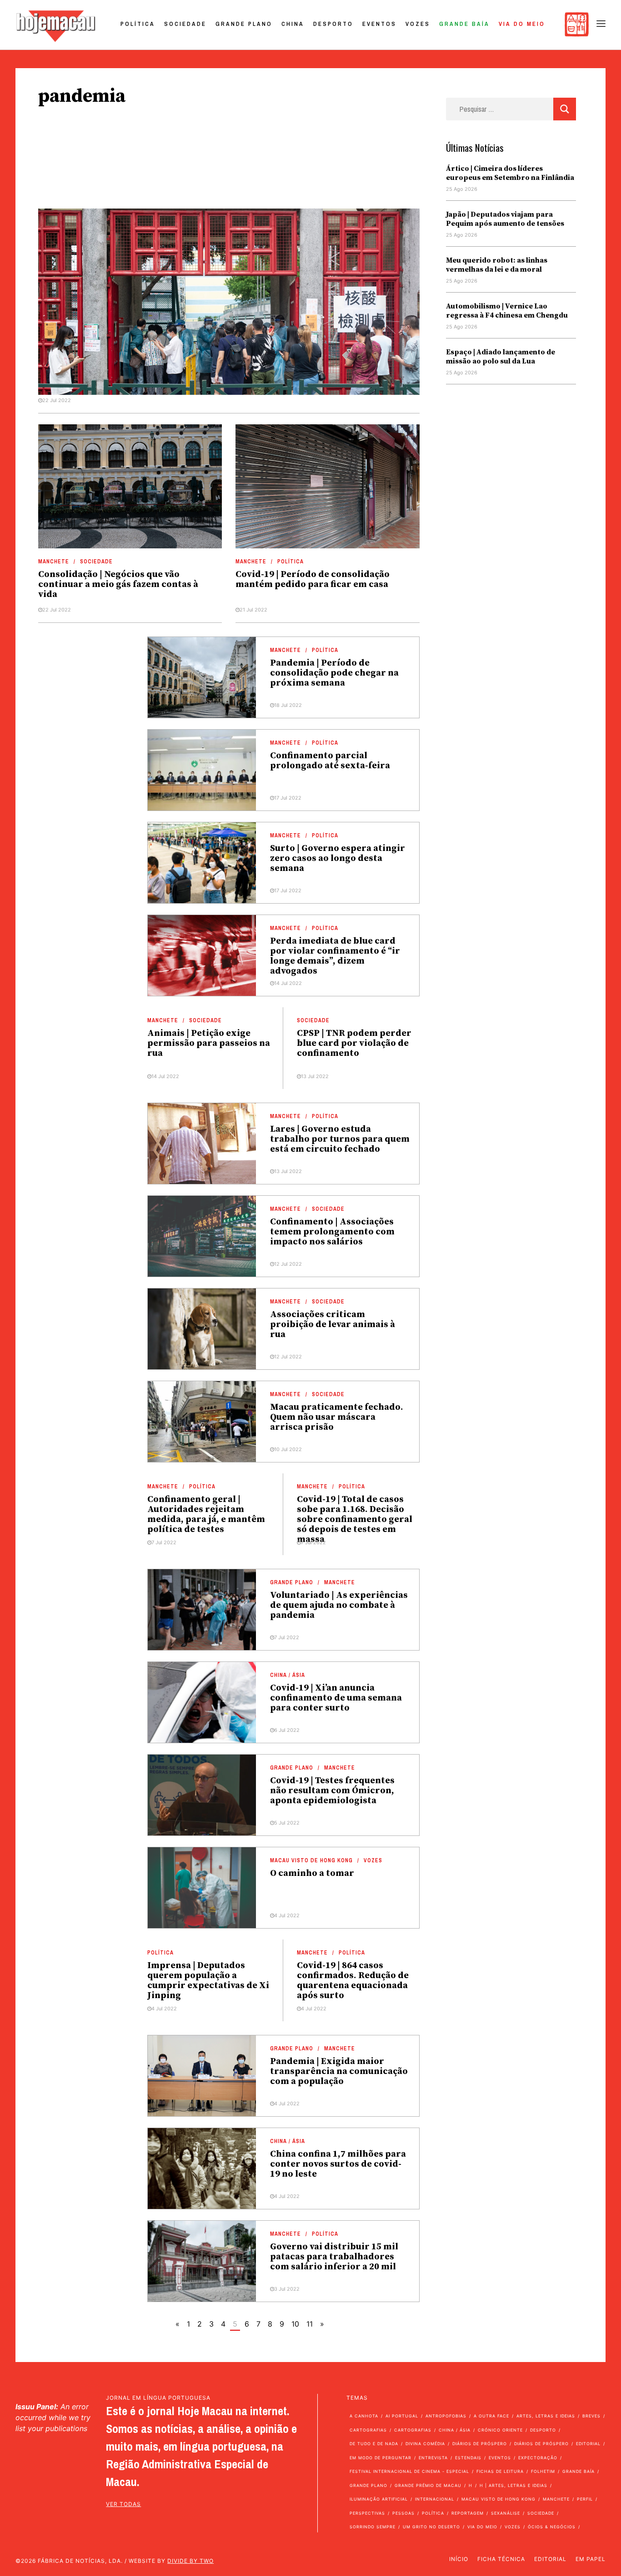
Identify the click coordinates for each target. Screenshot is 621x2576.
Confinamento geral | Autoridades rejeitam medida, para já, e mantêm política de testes (206, 1514)
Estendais (468, 2458)
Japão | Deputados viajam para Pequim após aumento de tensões (505, 219)
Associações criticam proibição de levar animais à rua (333, 1325)
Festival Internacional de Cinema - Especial (409, 2471)
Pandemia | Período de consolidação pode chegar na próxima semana (334, 673)
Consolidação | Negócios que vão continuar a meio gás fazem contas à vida (118, 584)
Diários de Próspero (480, 2444)
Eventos (379, 24)
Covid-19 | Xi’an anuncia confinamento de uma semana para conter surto (336, 1698)
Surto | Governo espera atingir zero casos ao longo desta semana (338, 858)
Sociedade (185, 24)
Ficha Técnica (501, 2559)
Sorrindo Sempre (373, 2527)
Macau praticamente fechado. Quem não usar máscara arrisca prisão (337, 1417)
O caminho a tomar (312, 1873)
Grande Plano (244, 24)
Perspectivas (367, 2513)
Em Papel (591, 2559)
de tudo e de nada (374, 2444)
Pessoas (403, 2513)
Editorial (588, 2444)
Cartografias (368, 2430)
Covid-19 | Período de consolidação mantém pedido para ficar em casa (313, 579)
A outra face (491, 2416)
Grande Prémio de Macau (428, 2485)
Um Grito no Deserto (431, 2527)
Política (138, 24)
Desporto (333, 24)
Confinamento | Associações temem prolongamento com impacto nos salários (332, 1232)
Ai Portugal (402, 2416)
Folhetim (543, 2471)
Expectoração (538, 2458)
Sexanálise (506, 2513)
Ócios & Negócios (552, 2527)
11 (310, 2324)
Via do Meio (522, 24)
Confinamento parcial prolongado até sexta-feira (330, 761)
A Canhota (364, 2416)
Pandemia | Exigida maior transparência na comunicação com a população (339, 2071)
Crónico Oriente (500, 2430)
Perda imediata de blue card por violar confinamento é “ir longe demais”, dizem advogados (335, 956)
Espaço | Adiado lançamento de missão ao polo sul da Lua (501, 357)
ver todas (123, 2504)
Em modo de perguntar (381, 2458)
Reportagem (468, 2513)
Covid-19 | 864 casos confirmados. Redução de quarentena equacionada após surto (353, 1981)
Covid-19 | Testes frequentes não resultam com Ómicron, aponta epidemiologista (332, 1791)
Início (459, 2559)
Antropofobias (446, 2416)
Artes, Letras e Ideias (546, 2416)
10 (295, 2324)
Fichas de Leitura (500, 2471)
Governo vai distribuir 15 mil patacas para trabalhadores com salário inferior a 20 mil (334, 2257)
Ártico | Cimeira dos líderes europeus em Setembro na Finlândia (510, 173)
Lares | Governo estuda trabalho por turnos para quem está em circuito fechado (340, 1139)
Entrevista (433, 2458)
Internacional (435, 2499)
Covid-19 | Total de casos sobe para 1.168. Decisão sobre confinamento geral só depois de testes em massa (355, 1519)
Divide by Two (190, 2561)
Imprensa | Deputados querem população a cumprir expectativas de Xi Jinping (208, 1981)
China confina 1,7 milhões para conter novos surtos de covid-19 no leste (338, 2164)
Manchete (54, 562)
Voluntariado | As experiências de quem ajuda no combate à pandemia (339, 1605)
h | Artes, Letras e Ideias (513, 2485)
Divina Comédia (425, 2444)
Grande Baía (464, 24)
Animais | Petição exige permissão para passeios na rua (209, 1043)
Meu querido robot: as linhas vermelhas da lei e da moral (497, 265)
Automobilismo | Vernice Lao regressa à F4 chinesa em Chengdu (507, 311)
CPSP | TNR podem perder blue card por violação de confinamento (354, 1043)
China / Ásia (288, 1675)
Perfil (585, 2499)
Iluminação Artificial (379, 2499)
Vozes (418, 24)
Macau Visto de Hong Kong (311, 1860)
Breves (591, 2416)
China (293, 24)
